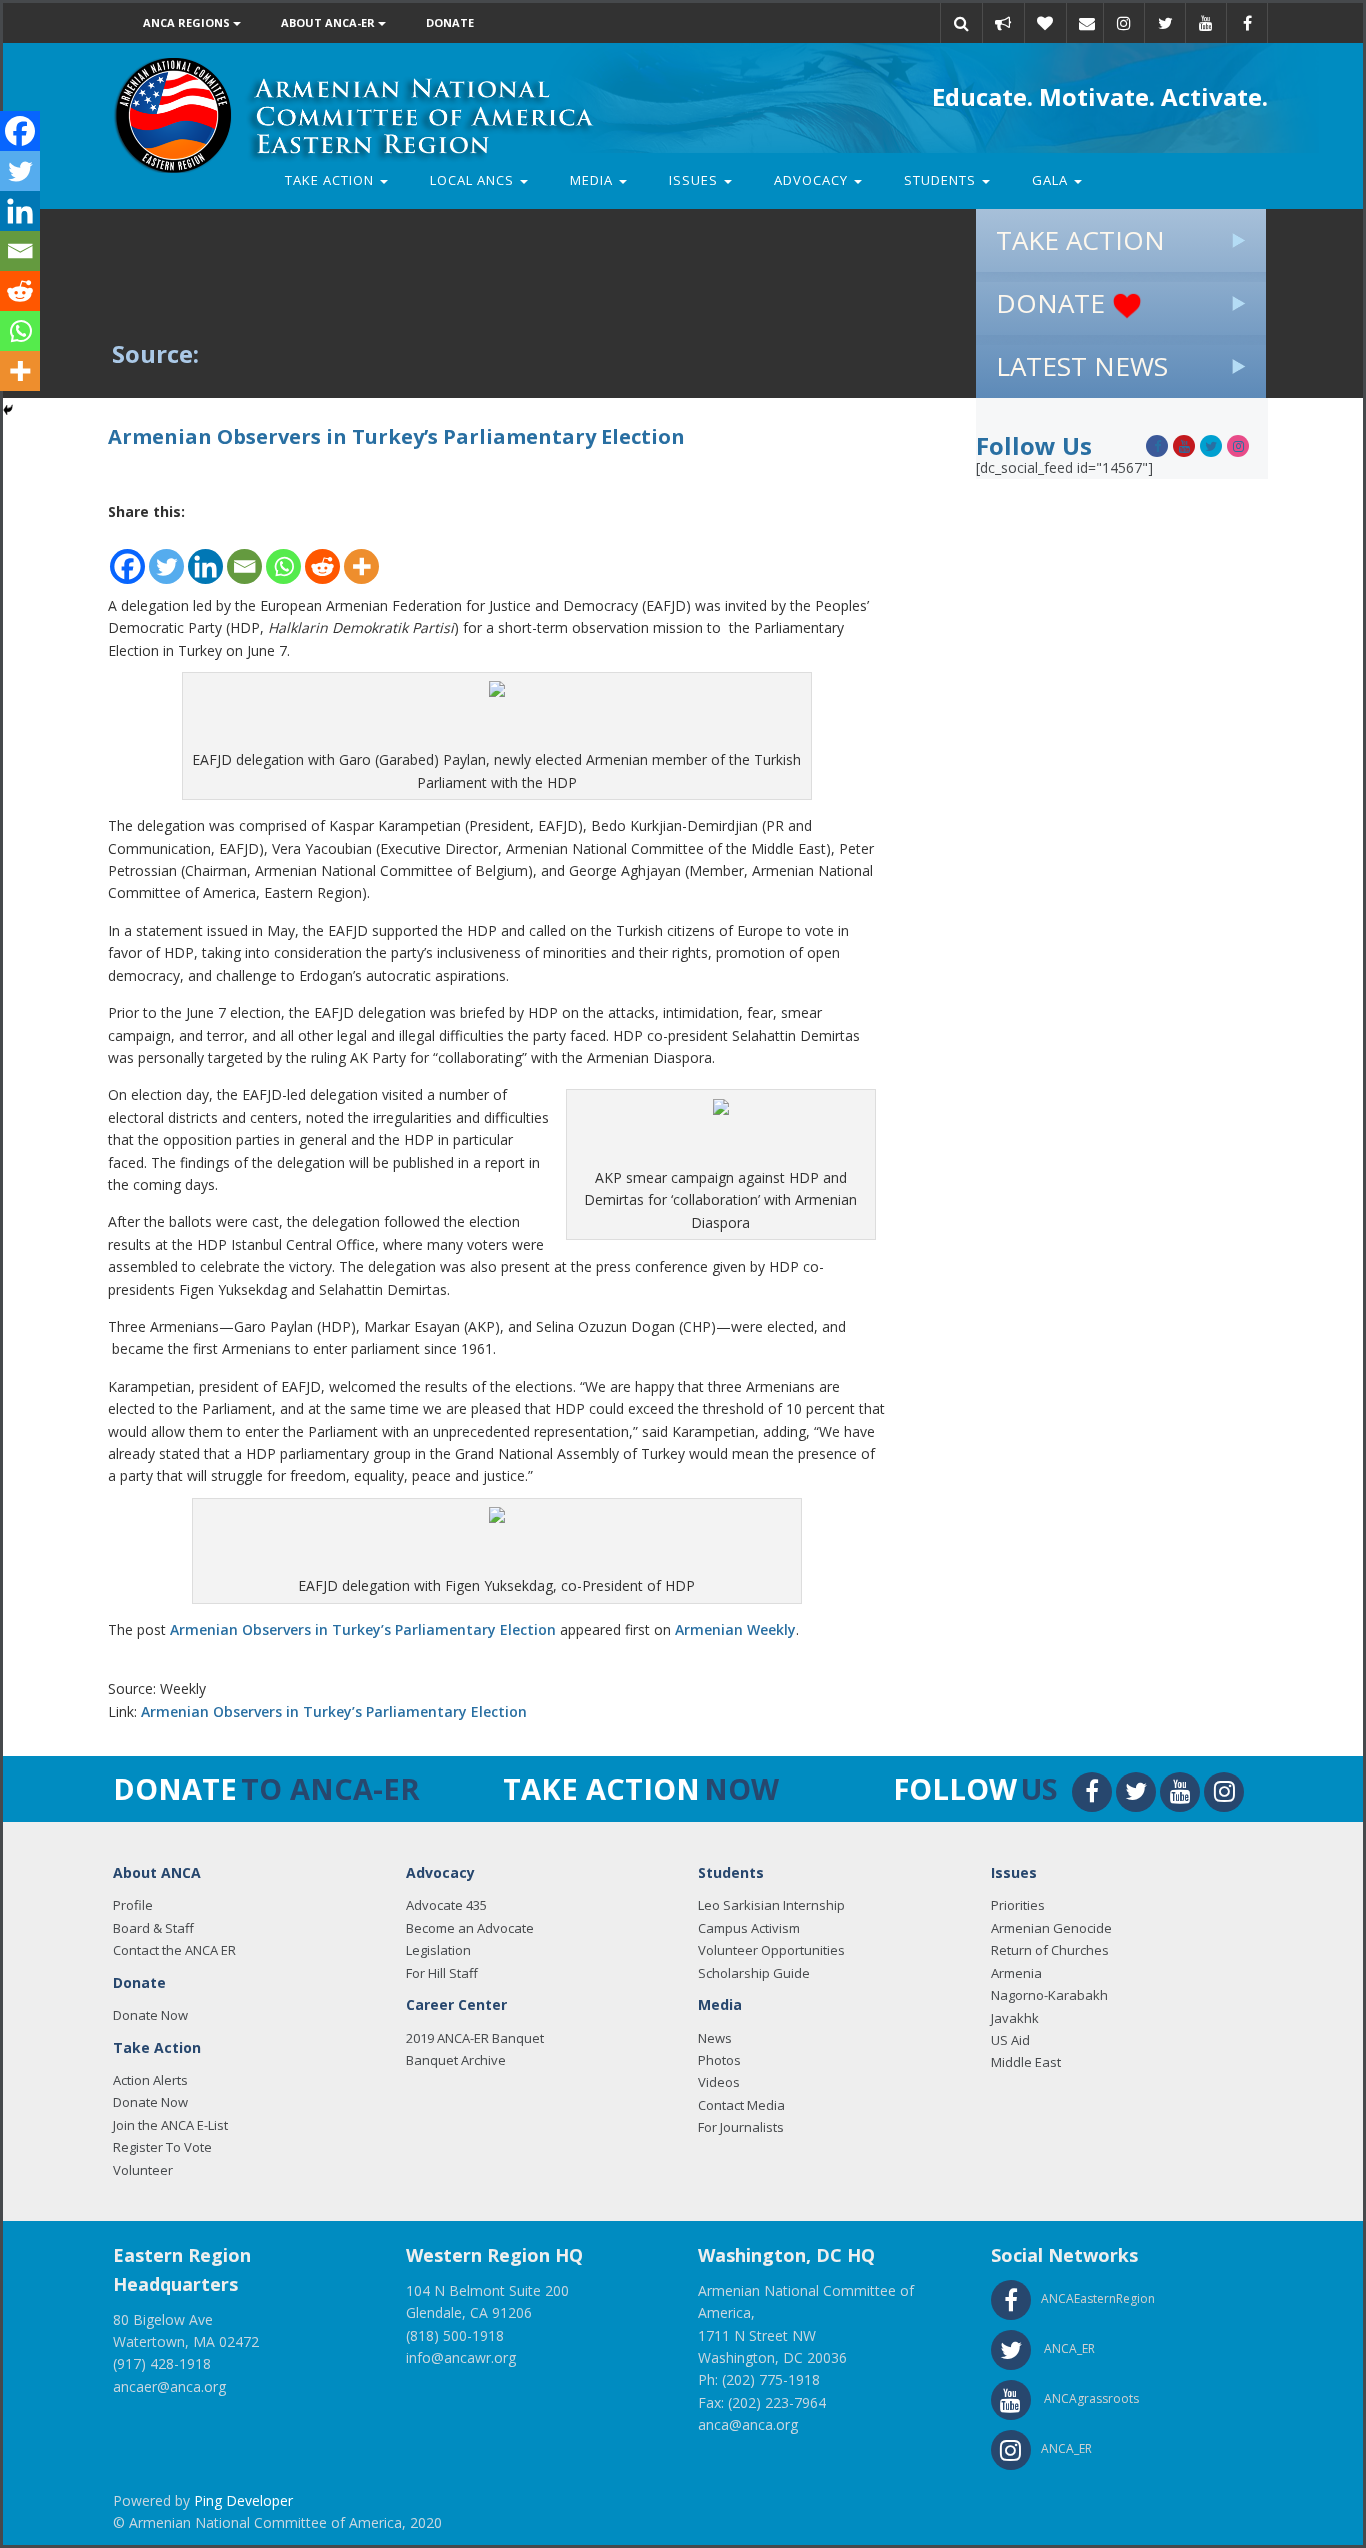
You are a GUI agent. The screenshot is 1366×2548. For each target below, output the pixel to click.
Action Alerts (150, 2080)
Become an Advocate (470, 1928)
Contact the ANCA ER (174, 1950)
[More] (361, 554)
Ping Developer (243, 2500)
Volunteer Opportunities (771, 1950)
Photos (719, 2060)
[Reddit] (322, 554)
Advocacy (813, 180)
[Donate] (1045, 23)
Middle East (1026, 2062)
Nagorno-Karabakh (1049, 1995)
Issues (695, 180)
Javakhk (1015, 2018)
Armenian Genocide (1051, 1928)
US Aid (1010, 2040)
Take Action (331, 180)
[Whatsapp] (283, 554)
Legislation (438, 1950)
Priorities (1018, 1905)
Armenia (1016, 1973)
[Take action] (1003, 23)
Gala (1052, 180)
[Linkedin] (205, 554)
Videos (719, 2082)
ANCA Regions (188, 22)
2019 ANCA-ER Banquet (475, 2038)
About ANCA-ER (329, 22)
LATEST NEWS (1082, 366)
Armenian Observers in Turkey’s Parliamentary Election (363, 1629)
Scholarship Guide (754, 1973)
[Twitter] (166, 554)
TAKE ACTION (1080, 240)
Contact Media (741, 2105)
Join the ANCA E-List (170, 2125)
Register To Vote (162, 2147)
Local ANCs (474, 180)
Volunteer (143, 2170)
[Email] (1087, 23)
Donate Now (150, 2015)
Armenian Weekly (735, 1629)
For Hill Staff (442, 1973)
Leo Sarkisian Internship (771, 1905)
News (715, 2038)
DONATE (1054, 303)
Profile (133, 1905)
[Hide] (8, 410)
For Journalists (741, 2127)
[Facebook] (127, 554)
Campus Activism (749, 1928)
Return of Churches (1050, 1950)
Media (593, 180)
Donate (450, 22)
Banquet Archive (456, 2060)
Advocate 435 (446, 1905)
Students (942, 180)
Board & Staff (153, 1928)
